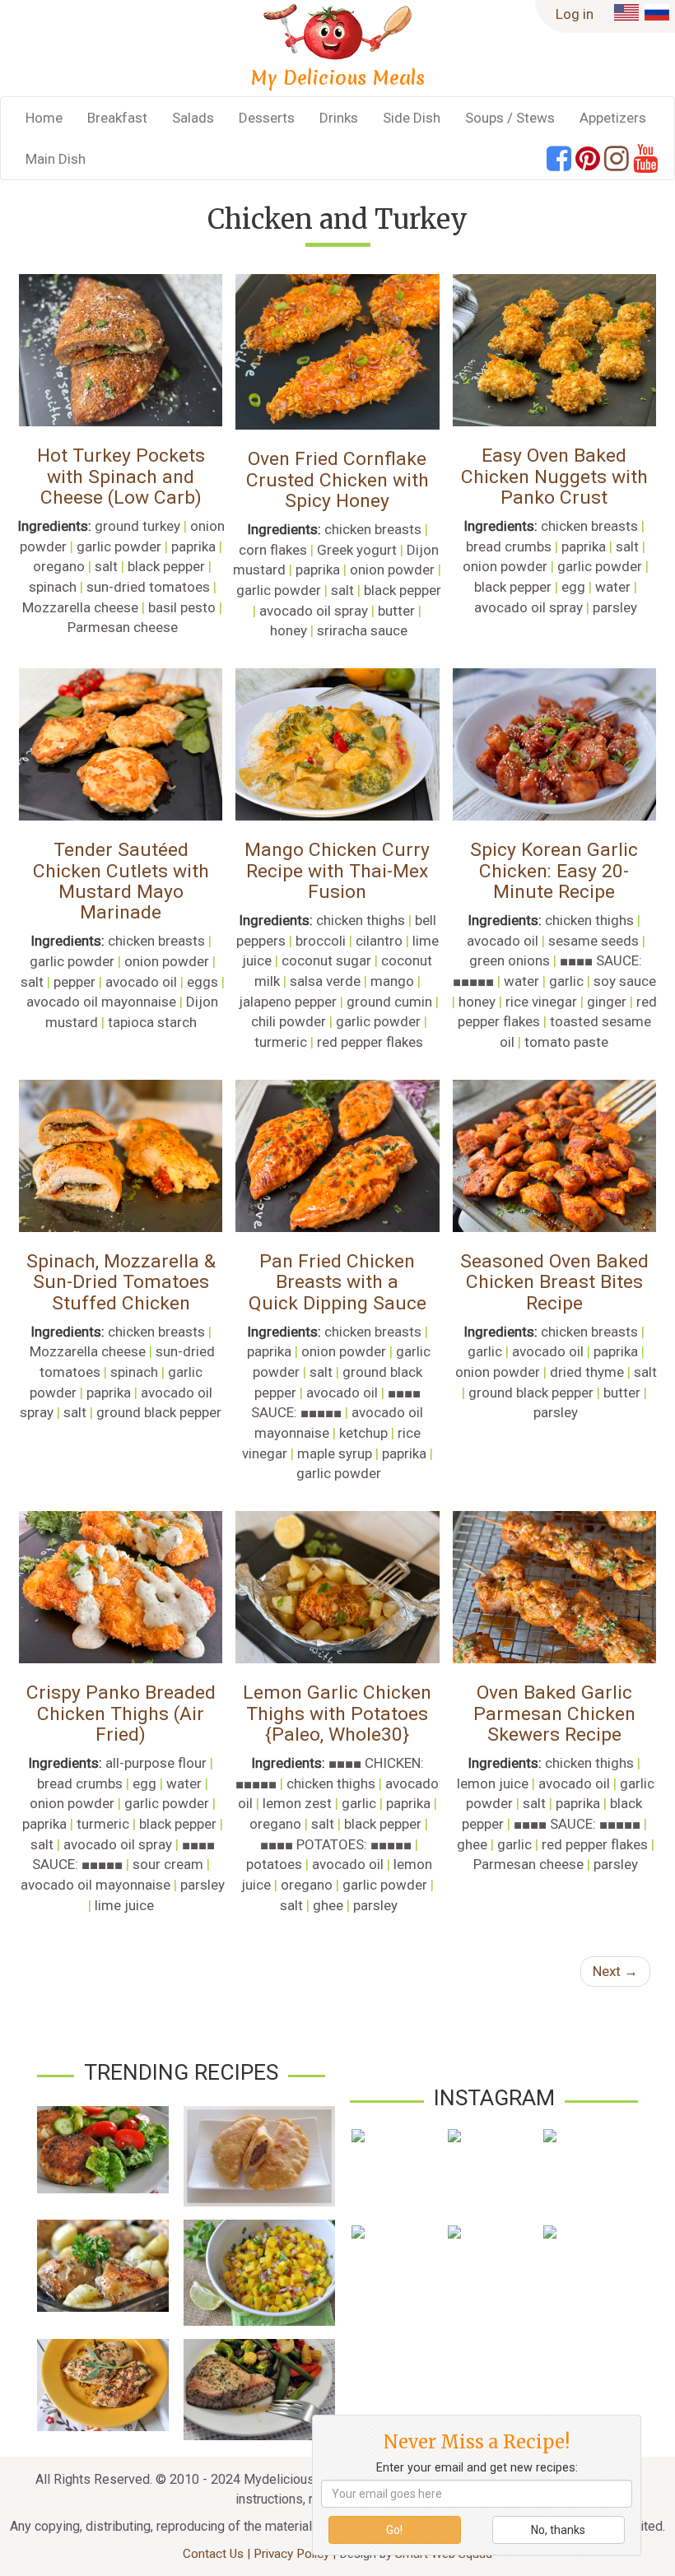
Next (615, 1971)
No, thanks (558, 2530)
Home (44, 118)
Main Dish (56, 159)
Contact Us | (218, 2554)
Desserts (267, 118)
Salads (193, 118)
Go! (394, 2530)
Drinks (339, 118)
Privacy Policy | (296, 2554)
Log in (575, 14)
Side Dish (412, 118)
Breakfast (117, 118)
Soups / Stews (510, 118)
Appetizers (613, 118)
